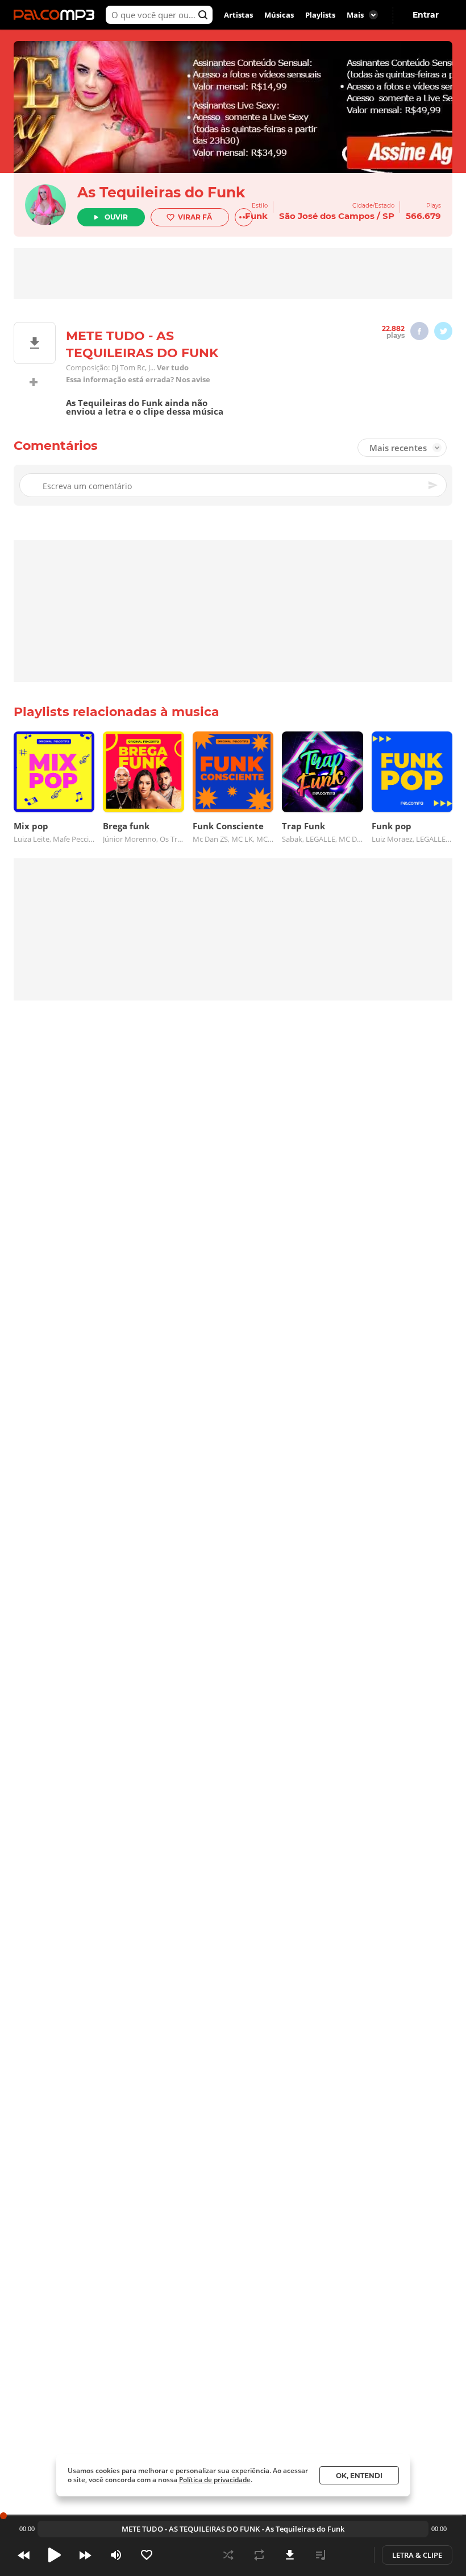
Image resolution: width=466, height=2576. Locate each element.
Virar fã (195, 217)
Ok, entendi (359, 2476)
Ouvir (116, 217)
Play (55, 2555)
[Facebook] (419, 331)
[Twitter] (443, 331)
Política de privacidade (215, 2480)
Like (147, 2555)
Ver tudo (173, 368)
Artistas (238, 15)
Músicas (279, 15)
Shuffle (228, 2555)
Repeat (259, 2555)
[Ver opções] (244, 217)
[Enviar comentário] (434, 485)
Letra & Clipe (417, 2555)
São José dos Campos (327, 216)
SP (388, 216)
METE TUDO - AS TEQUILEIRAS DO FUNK (191, 2529)
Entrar (426, 15)
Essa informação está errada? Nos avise (138, 380)
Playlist (321, 2555)
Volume (116, 2555)
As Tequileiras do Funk (161, 192)
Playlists (320, 15)
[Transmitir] (351, 2555)
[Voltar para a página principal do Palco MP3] (57, 15)
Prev (24, 2555)
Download (290, 2555)
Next (85, 2555)
